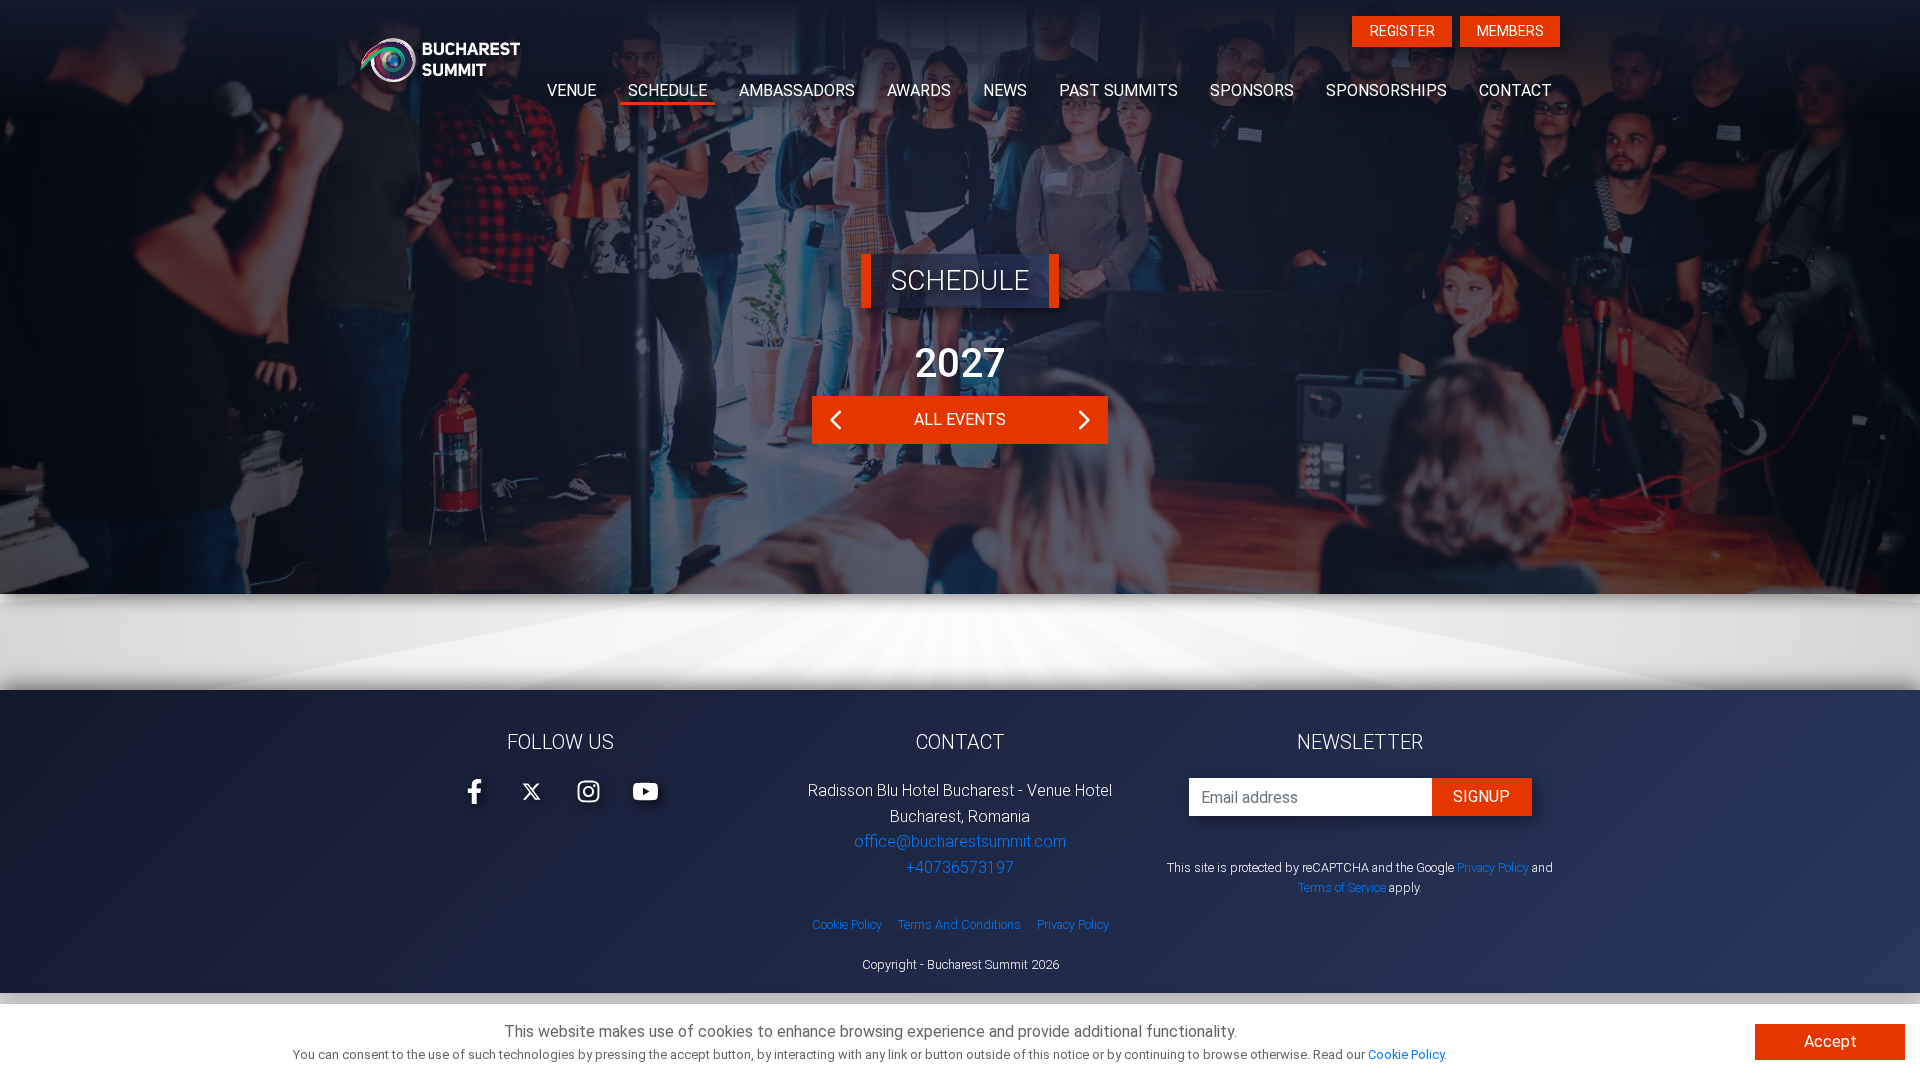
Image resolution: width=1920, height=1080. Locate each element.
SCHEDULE (667, 90)
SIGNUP (1481, 796)
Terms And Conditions (959, 924)
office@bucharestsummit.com (960, 841)
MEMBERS (1510, 31)
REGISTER (1402, 31)
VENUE (571, 90)
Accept (1830, 1041)
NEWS (1005, 90)
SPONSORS (1252, 90)
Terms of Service (1342, 887)
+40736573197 (960, 867)
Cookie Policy (1406, 1054)
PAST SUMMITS (1118, 90)
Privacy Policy (1493, 867)
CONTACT (1515, 90)
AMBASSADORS (797, 90)
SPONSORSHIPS (1386, 90)
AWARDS (919, 90)
